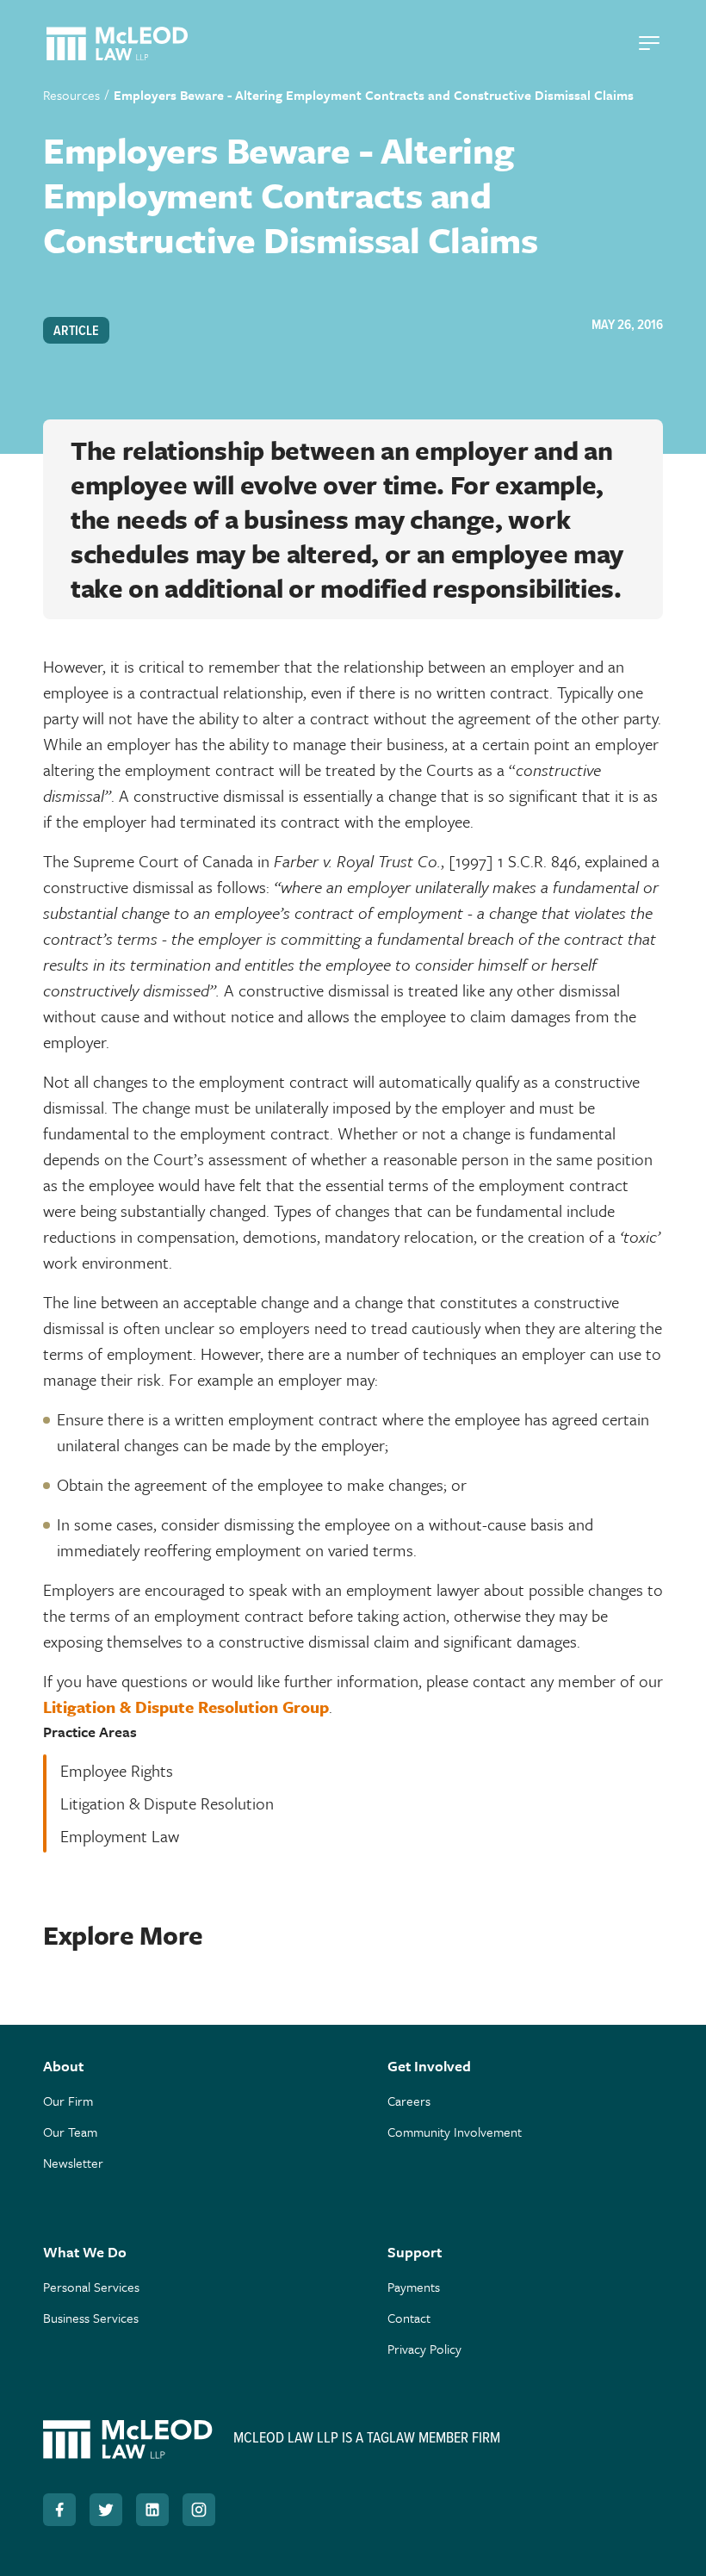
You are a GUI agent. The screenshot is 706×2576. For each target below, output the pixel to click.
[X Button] (106, 2510)
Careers (409, 2101)
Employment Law (120, 1836)
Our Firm (68, 2101)
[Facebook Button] (59, 2510)
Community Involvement (455, 2132)
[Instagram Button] (199, 2510)
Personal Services (91, 2287)
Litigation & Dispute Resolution (167, 1803)
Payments (414, 2287)
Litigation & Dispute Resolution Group (186, 1707)
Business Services (91, 2318)
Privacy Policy (424, 2349)
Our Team (70, 2132)
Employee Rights (117, 1770)
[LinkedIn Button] (152, 2510)
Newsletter (73, 2163)
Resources (71, 95)
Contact (409, 2318)
